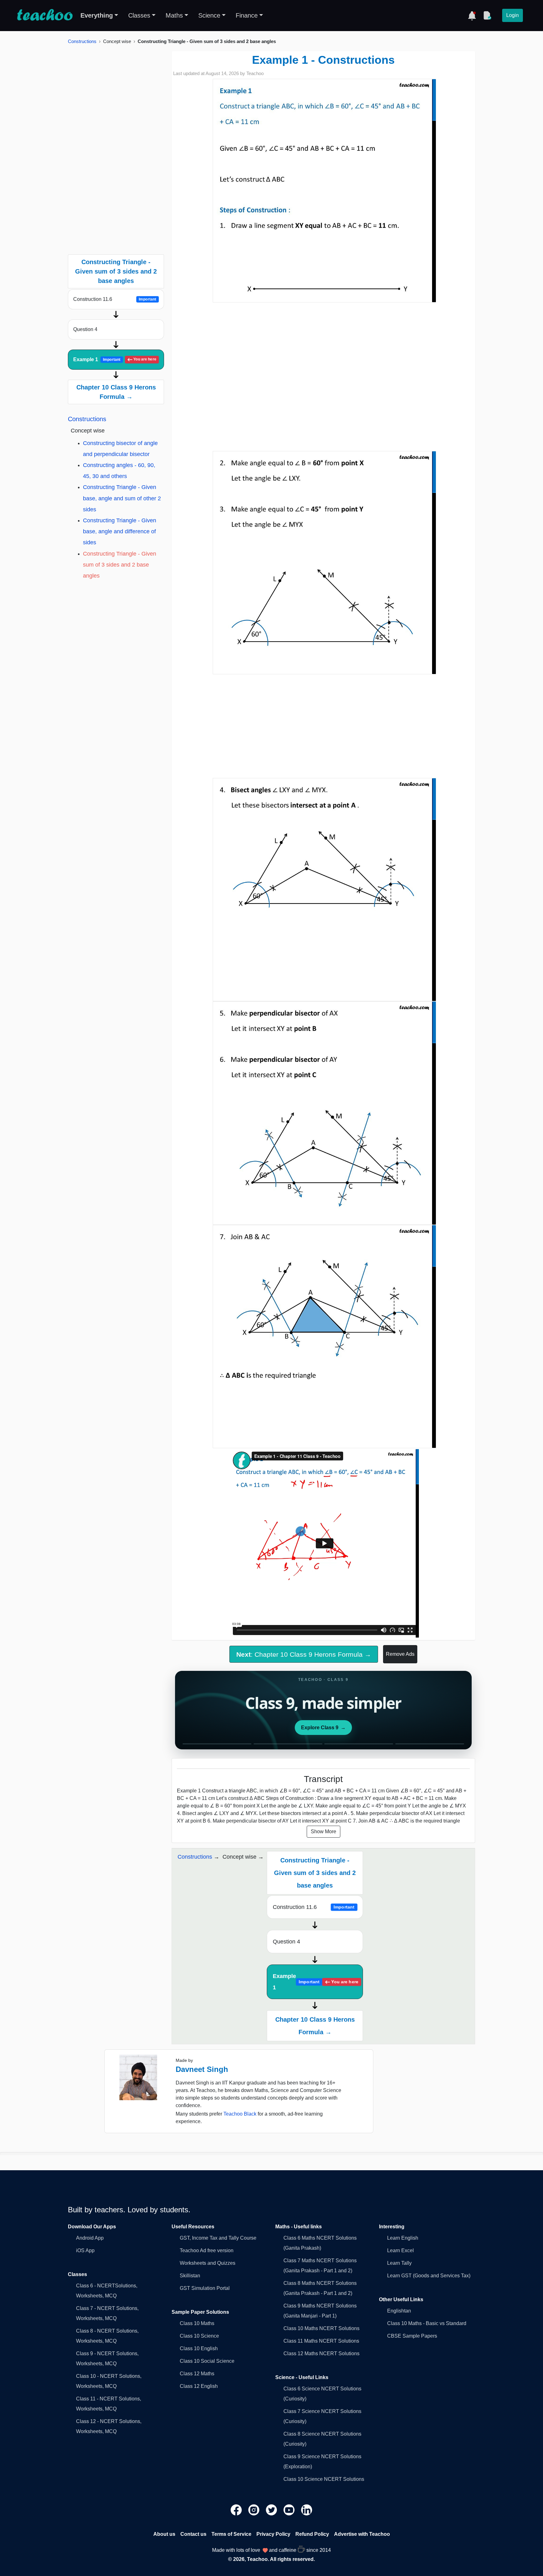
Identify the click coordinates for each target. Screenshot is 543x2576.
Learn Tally (399, 2263)
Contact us (193, 2534)
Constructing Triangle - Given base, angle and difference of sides (120, 531)
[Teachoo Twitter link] (272, 2509)
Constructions (82, 41)
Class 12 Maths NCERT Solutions (321, 2353)
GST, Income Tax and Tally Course (218, 2238)
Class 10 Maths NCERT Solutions (321, 2328)
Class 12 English (199, 2386)
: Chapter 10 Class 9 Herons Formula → (304, 1654)
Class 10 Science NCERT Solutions (324, 2479)
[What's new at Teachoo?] (472, 15)
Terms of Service (231, 2534)
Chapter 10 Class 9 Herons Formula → (116, 392)
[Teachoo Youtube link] (290, 2509)
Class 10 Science (199, 2336)
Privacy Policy (273, 2534)
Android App (90, 2238)
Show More (324, 1831)
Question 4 (85, 329)
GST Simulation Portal (205, 2288)
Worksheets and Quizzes (208, 2263)
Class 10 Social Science (207, 2361)
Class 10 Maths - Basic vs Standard (427, 2323)
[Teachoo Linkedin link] (307, 2509)
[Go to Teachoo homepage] (45, 15)
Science (209, 15)
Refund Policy (312, 2534)
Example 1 (115, 359)
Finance (247, 15)
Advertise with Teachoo (362, 2534)
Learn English (403, 2238)
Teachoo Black (240, 2114)
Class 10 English (199, 2348)
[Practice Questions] (487, 15)
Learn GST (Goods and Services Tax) (429, 2276)
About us (164, 2534)
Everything (97, 15)
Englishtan (399, 2311)
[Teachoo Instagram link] (255, 2509)
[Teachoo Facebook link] (237, 2509)
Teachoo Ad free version (207, 2250)
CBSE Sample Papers (412, 2336)
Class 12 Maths (197, 2374)
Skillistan (190, 2276)
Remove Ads (400, 1654)
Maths (174, 15)
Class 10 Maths (197, 2323)
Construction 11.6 (115, 299)
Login (513, 15)
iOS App (85, 2250)
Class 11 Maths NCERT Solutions (321, 2341)
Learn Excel (400, 2250)
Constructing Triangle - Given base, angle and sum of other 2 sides (122, 498)
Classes (139, 15)
